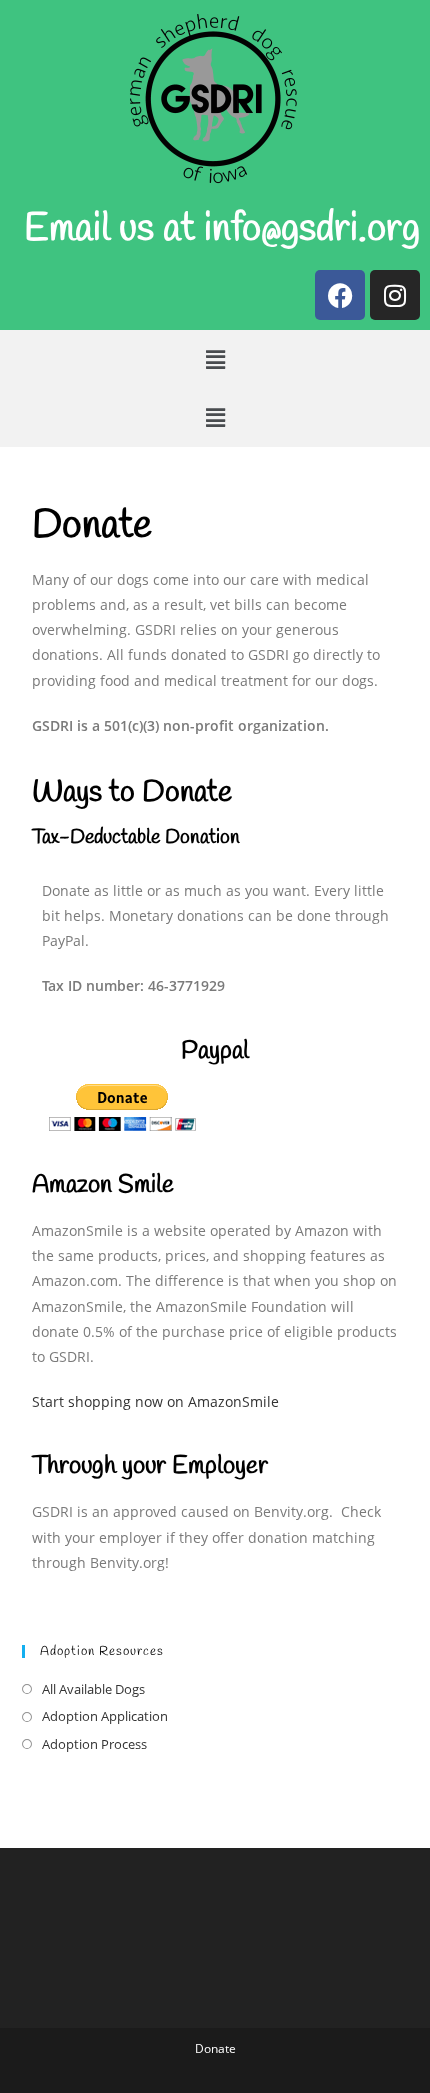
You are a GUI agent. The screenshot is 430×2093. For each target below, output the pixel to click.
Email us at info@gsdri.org (222, 230)
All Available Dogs (93, 1689)
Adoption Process (94, 1744)
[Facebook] (340, 295)
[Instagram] (395, 295)
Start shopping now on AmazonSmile (155, 1401)
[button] (215, 359)
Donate (215, 2048)
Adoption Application (105, 1716)
